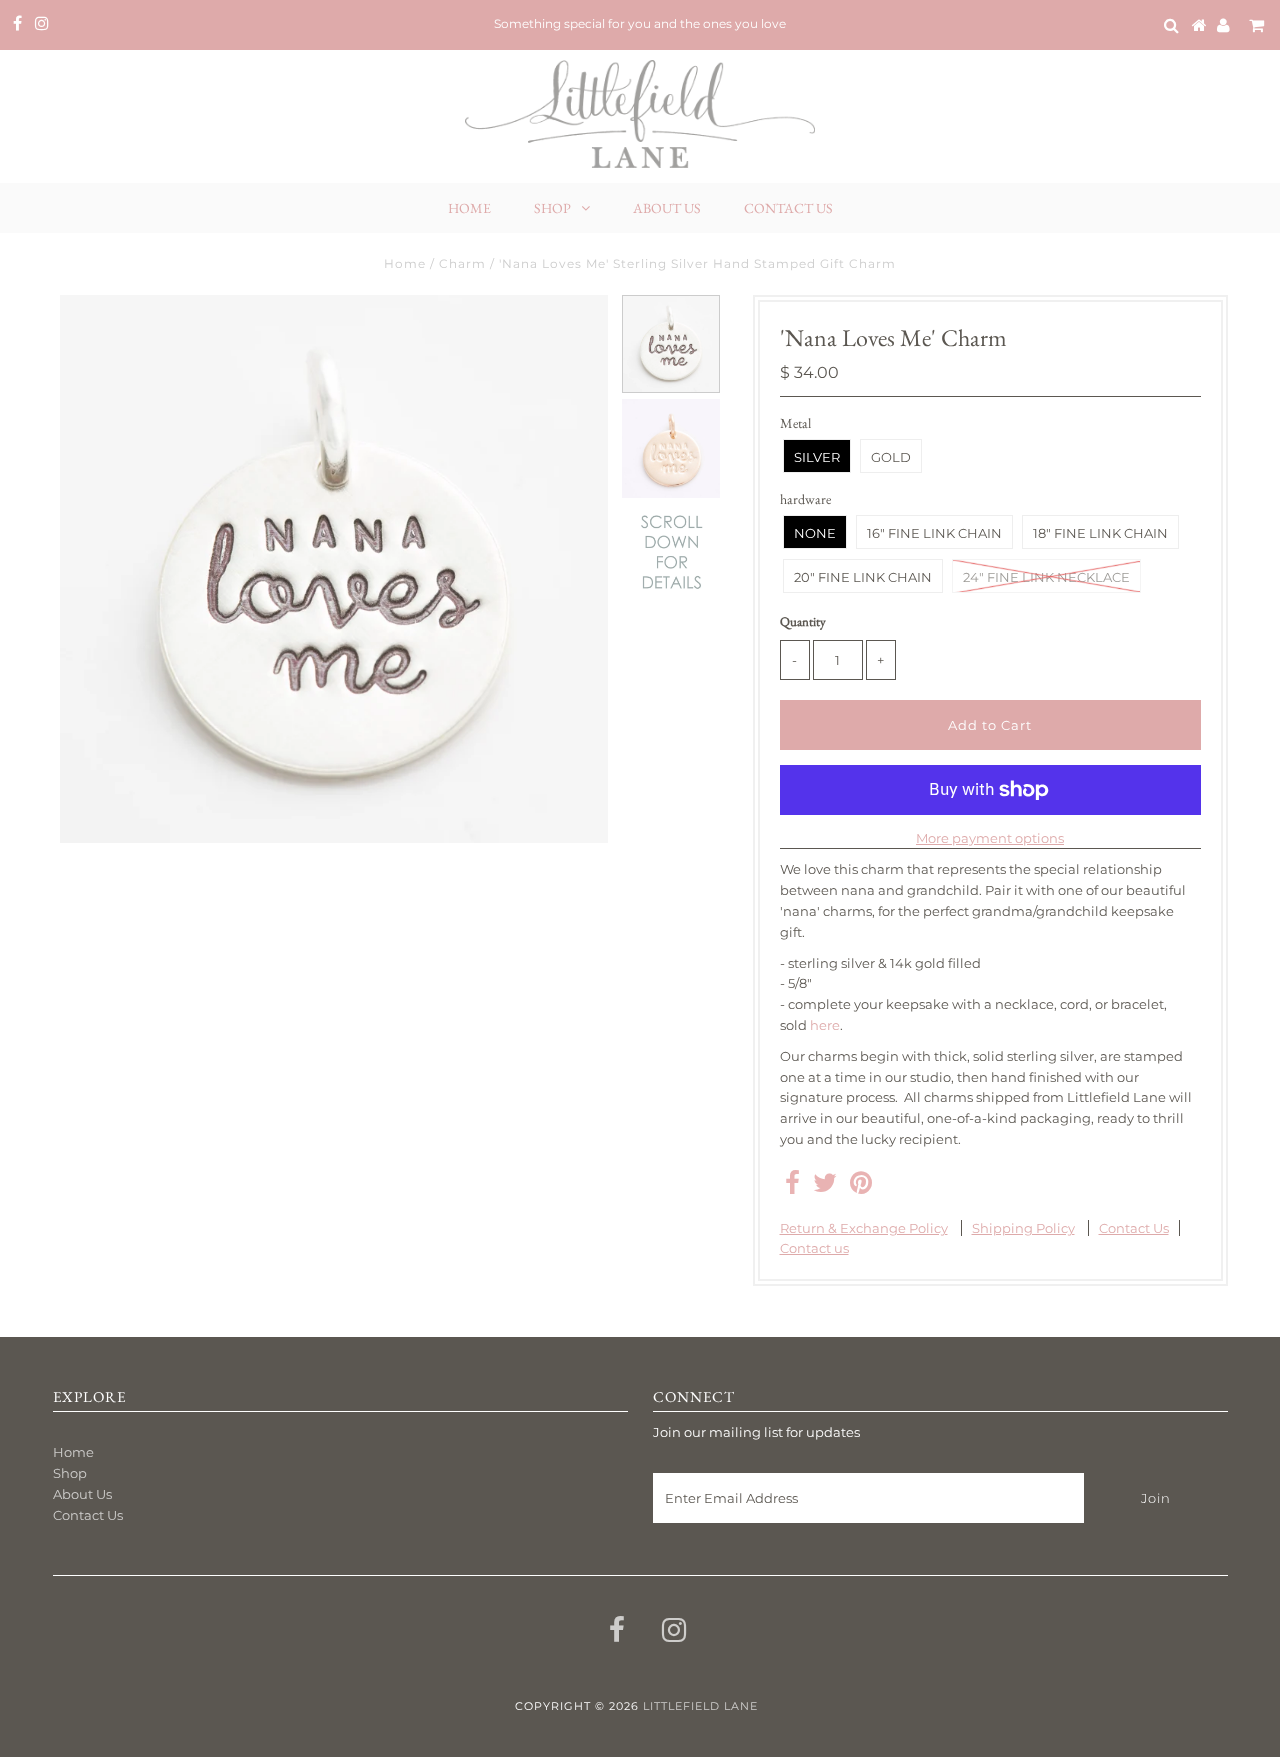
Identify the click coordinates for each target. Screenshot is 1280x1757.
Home (469, 208)
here (825, 1025)
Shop (552, 208)
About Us (667, 208)
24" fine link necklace (1046, 577)
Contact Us (788, 208)
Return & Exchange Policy (864, 1228)
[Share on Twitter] (825, 1187)
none (815, 533)
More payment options (990, 838)
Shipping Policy (1023, 1228)
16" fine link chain (934, 533)
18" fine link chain (1100, 533)
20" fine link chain (863, 577)
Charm (462, 263)
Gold (891, 457)
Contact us (814, 1248)
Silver (817, 457)
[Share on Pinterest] (861, 1187)
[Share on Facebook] (792, 1187)
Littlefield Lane (700, 1706)
